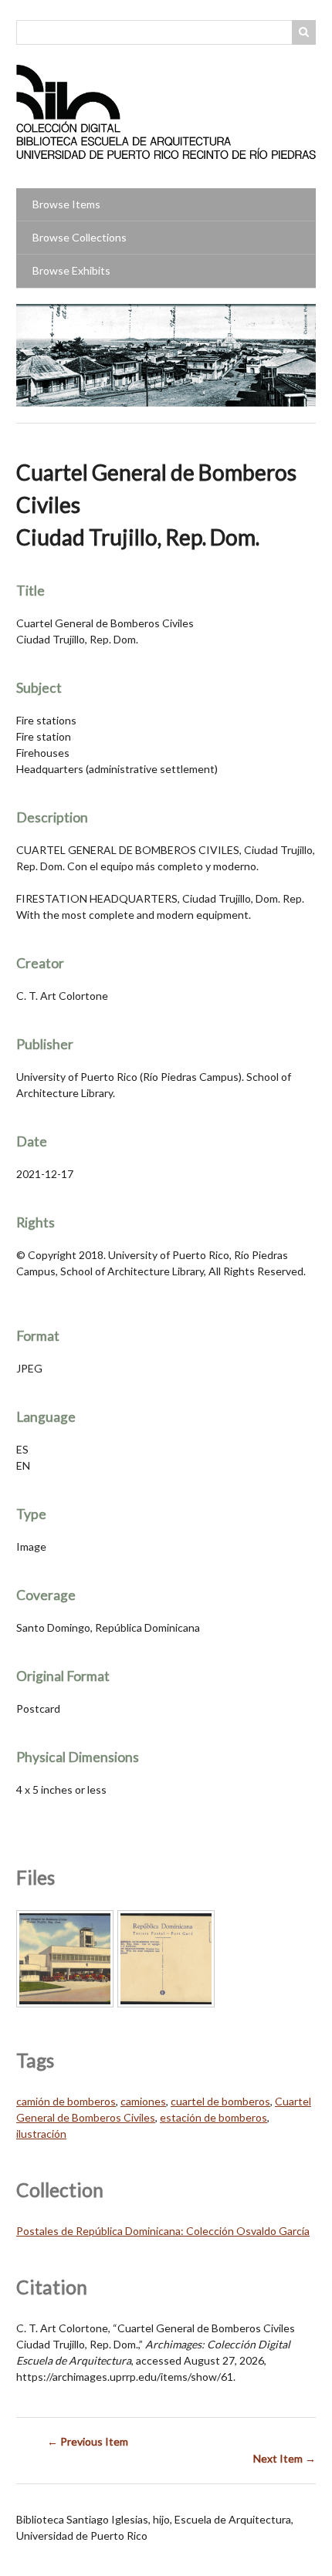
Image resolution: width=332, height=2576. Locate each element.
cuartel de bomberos (220, 2101)
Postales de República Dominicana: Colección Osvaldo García (163, 2231)
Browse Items (66, 204)
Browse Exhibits (71, 270)
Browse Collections (80, 237)
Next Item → (285, 2458)
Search (304, 32)
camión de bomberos (66, 2101)
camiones (143, 2101)
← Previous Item (88, 2441)
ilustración (41, 2134)
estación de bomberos (213, 2117)
